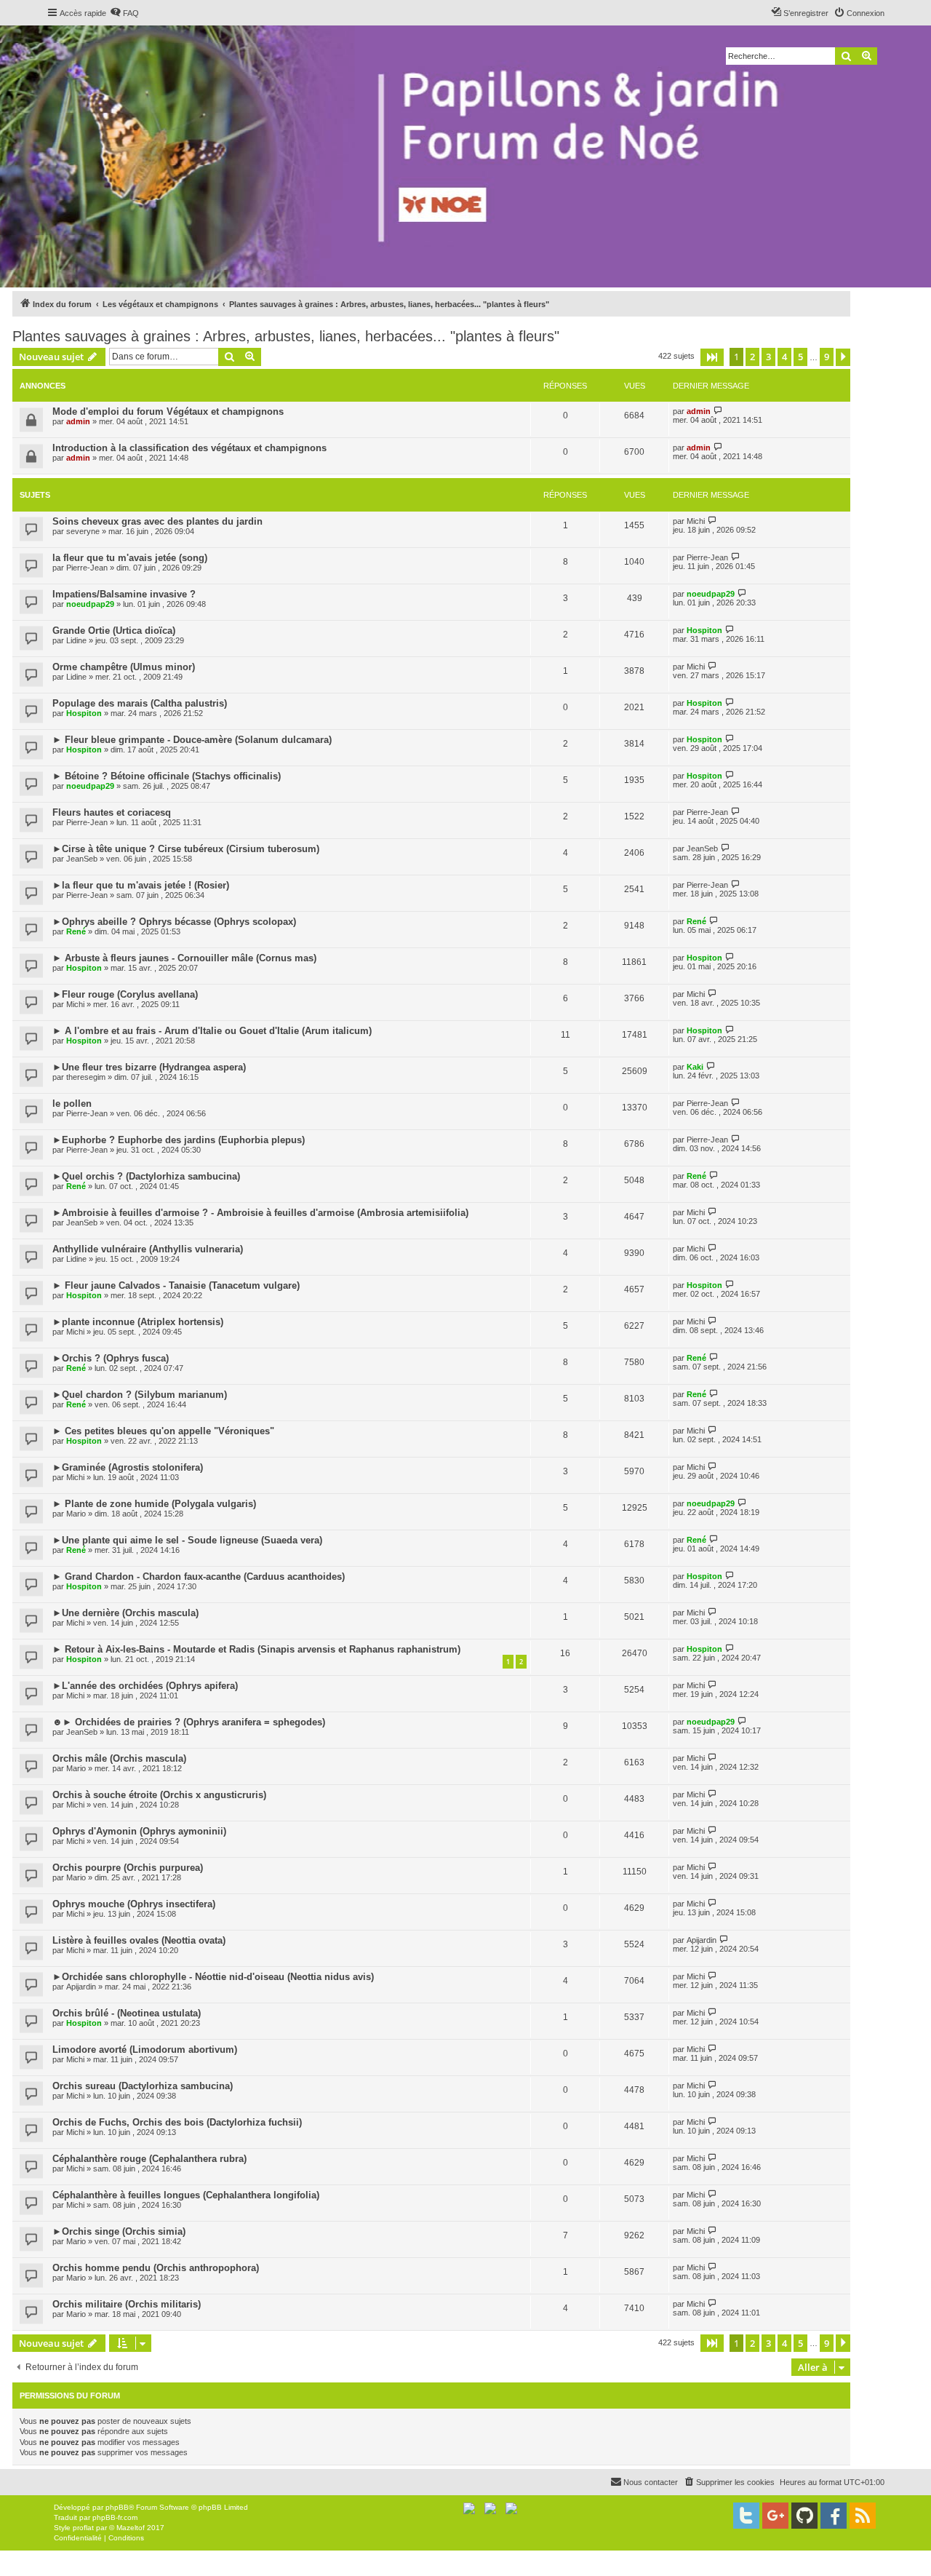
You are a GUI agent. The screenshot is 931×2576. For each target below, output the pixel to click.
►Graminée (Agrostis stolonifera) (128, 1467)
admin (78, 421)
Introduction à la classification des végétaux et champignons (189, 448)
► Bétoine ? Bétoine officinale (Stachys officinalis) (167, 776)
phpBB (117, 2507)
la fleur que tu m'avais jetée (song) (130, 558)
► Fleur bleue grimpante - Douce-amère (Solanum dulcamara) (192, 740)
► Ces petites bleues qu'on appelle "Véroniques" (163, 1431)
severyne (83, 531)
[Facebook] (834, 2516)
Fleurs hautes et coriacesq (112, 812)
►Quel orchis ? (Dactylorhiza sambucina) (146, 1176)
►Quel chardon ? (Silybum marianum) (140, 1395)
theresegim (86, 1077)
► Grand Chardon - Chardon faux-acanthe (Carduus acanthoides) (199, 1577)
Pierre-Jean (87, 568)
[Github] (804, 2516)
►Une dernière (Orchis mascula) (125, 1613)
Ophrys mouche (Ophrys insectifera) (134, 1904)
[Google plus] (775, 2516)
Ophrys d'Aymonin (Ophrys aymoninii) (139, 1831)
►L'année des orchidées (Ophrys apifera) (145, 1686)
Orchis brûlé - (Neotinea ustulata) (127, 2013)
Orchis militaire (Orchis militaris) (127, 2304)
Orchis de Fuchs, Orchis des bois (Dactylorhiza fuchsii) (177, 2122)
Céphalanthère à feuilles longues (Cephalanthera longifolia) (186, 2195)
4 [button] (784, 357)
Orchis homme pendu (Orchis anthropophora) (156, 2268)
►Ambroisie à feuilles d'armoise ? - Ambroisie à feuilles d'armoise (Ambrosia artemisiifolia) (260, 1213)
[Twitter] (746, 2516)
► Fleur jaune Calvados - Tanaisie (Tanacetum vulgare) (176, 1285)
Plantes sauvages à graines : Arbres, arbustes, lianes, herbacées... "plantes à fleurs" (286, 336)
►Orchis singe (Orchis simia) (119, 2231)
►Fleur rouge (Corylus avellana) (125, 994)
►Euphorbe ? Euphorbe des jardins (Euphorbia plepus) (179, 1140)
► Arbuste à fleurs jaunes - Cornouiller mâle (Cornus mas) (184, 958)
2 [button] (752, 357)
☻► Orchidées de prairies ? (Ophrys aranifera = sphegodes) (189, 1722)
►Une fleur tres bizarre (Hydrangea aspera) (149, 1067)
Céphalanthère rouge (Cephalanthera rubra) (149, 2159)
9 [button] (827, 357)
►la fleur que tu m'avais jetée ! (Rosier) (141, 885)
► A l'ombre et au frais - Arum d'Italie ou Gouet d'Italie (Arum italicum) (212, 1031)
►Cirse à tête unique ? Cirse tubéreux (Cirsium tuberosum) (186, 849)
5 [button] (800, 357)
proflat (83, 2528)
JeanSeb (82, 859)
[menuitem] (124, 13)
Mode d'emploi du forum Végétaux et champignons (168, 412)
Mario (76, 1514)
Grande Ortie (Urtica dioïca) (114, 631)
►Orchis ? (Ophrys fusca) (111, 1358)
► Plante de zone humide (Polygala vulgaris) (154, 1504)
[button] (712, 357)
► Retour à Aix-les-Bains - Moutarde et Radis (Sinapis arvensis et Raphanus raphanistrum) (256, 1649)
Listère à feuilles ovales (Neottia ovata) (139, 1940)
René (76, 931)
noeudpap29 (90, 604)
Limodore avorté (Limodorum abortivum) (145, 2050)
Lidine (76, 640)
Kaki (695, 1067)
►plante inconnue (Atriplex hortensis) (138, 1322)
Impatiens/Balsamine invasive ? (124, 594)
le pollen (72, 1104)
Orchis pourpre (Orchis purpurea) (128, 1868)
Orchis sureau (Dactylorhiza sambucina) (143, 2086)
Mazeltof (131, 2528)
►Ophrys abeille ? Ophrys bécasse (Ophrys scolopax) (174, 922)
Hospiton (704, 630)
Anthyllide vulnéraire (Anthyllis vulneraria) (148, 1249)
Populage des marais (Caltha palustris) (140, 703)
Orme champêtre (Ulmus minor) (124, 667)
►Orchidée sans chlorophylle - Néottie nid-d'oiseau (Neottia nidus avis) (213, 1977)
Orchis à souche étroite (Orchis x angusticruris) (159, 1795)
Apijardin (702, 1940)
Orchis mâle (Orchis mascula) (119, 1758)
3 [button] (768, 357)
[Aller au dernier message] (718, 411)
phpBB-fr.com (115, 2517)
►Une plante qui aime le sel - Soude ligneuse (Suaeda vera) (187, 1540)
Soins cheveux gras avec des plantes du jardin (157, 521)
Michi (696, 521)
